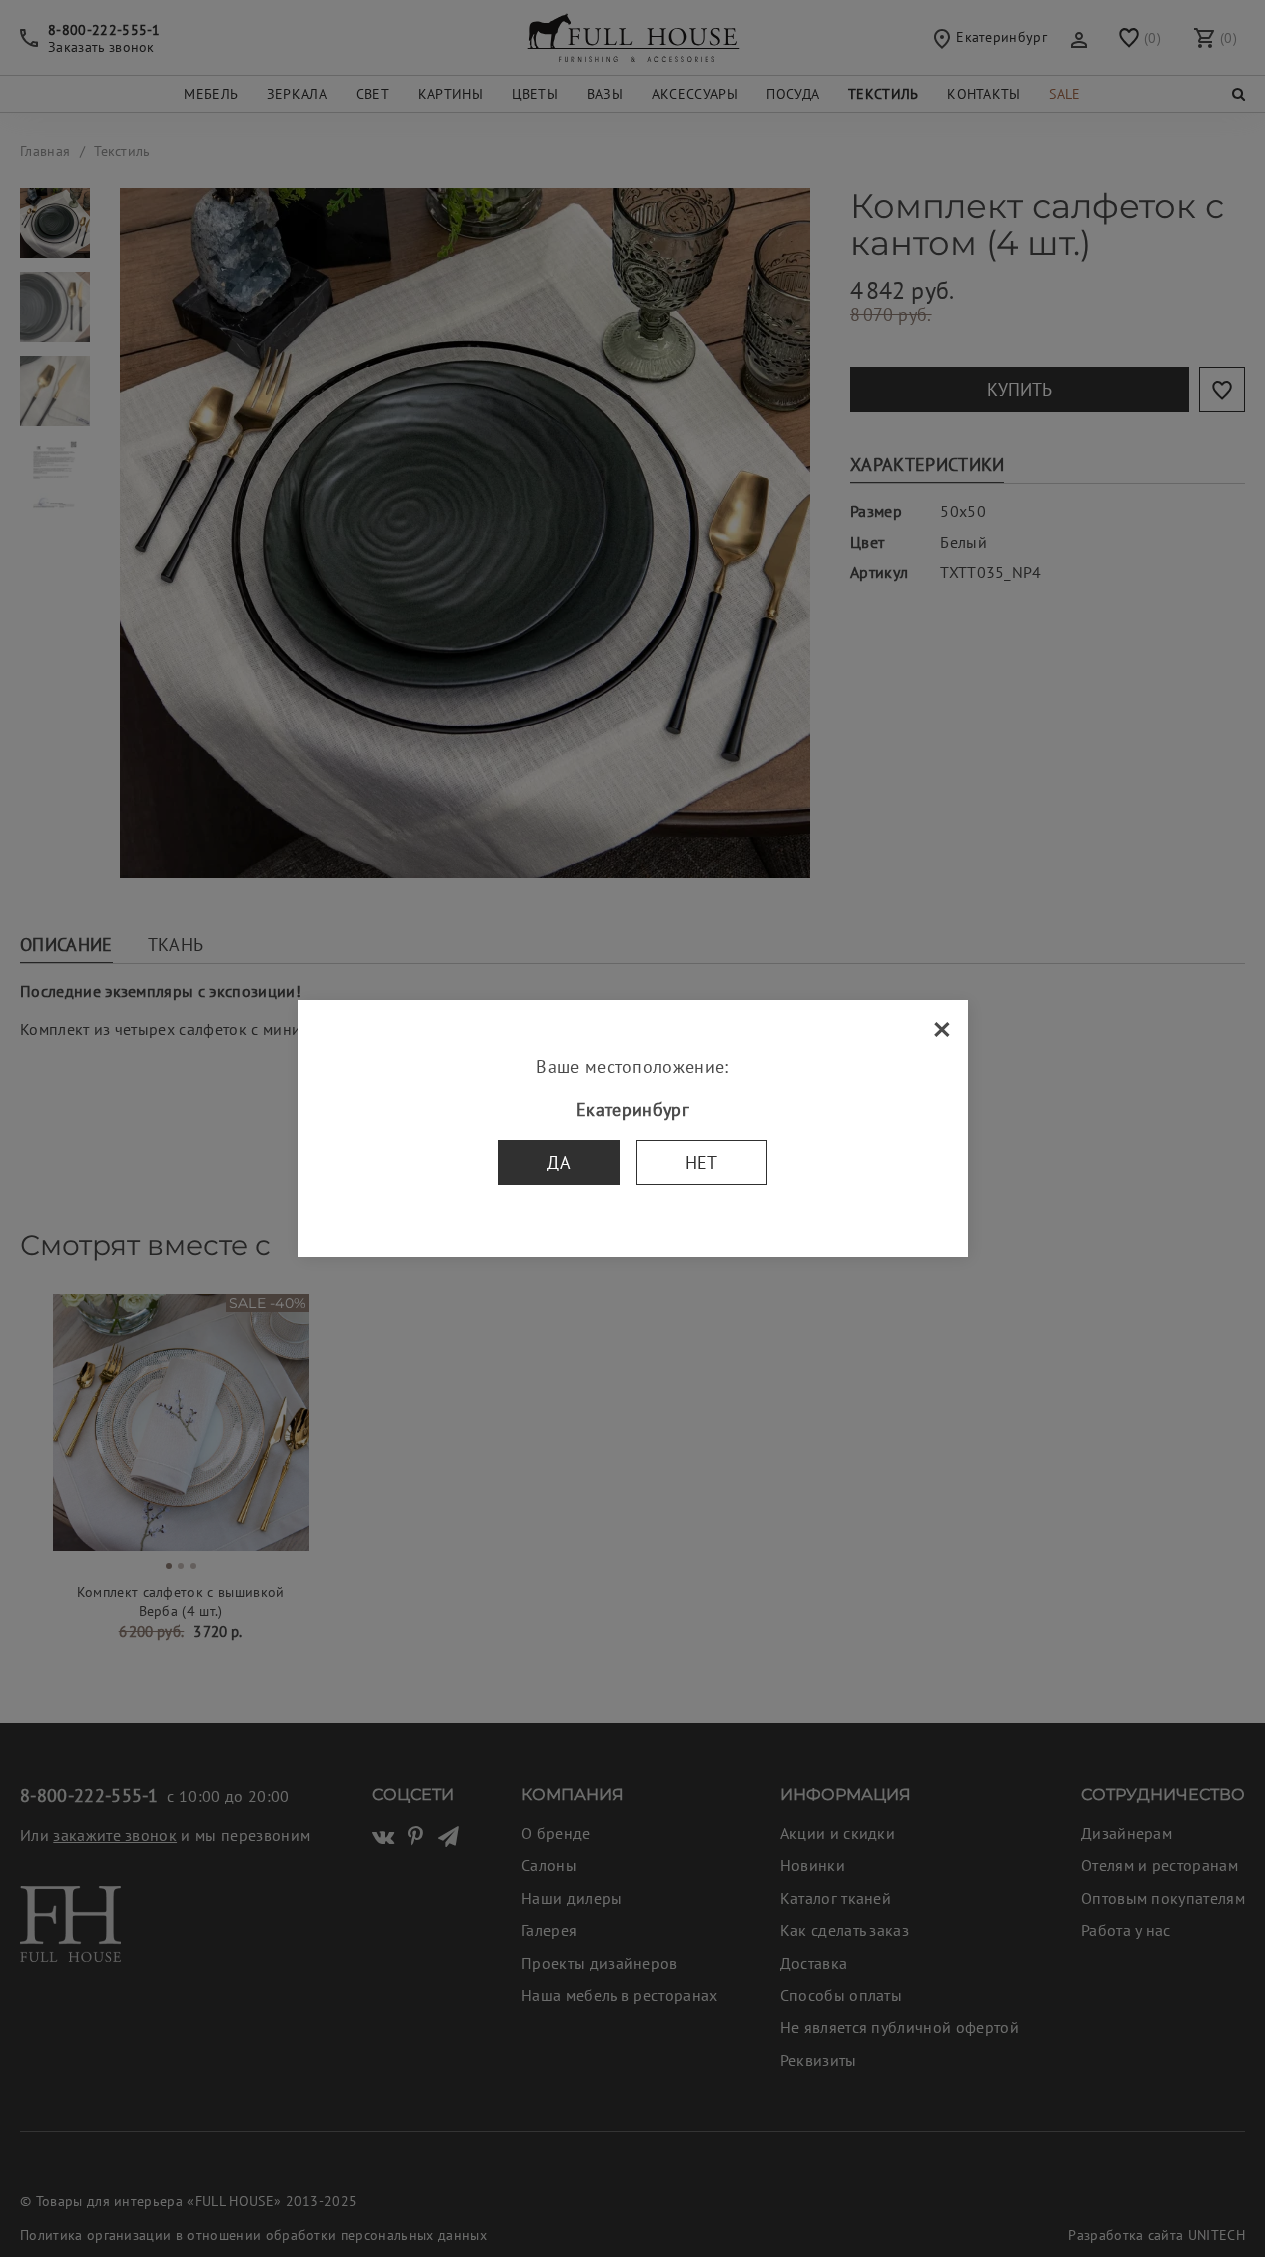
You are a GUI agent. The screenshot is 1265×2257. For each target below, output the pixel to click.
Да (559, 1162)
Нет (701, 1162)
